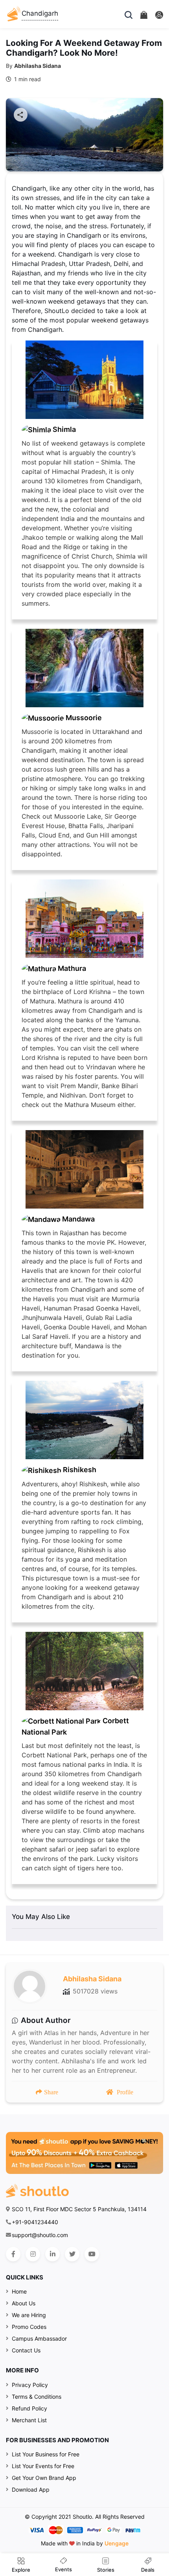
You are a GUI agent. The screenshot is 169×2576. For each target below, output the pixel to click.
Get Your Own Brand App (44, 2478)
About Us (24, 2303)
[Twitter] (72, 2254)
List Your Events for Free (43, 2466)
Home (19, 2291)
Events (63, 2569)
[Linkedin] (52, 2254)
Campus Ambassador (39, 2338)
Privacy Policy (30, 2385)
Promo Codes (29, 2327)
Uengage (117, 2543)
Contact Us (26, 2350)
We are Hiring (29, 2315)
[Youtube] (92, 2254)
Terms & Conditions (37, 2397)
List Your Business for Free (46, 2454)
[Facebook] (13, 2254)
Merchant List (29, 2420)
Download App (31, 2490)
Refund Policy (29, 2408)
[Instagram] (33, 2254)
